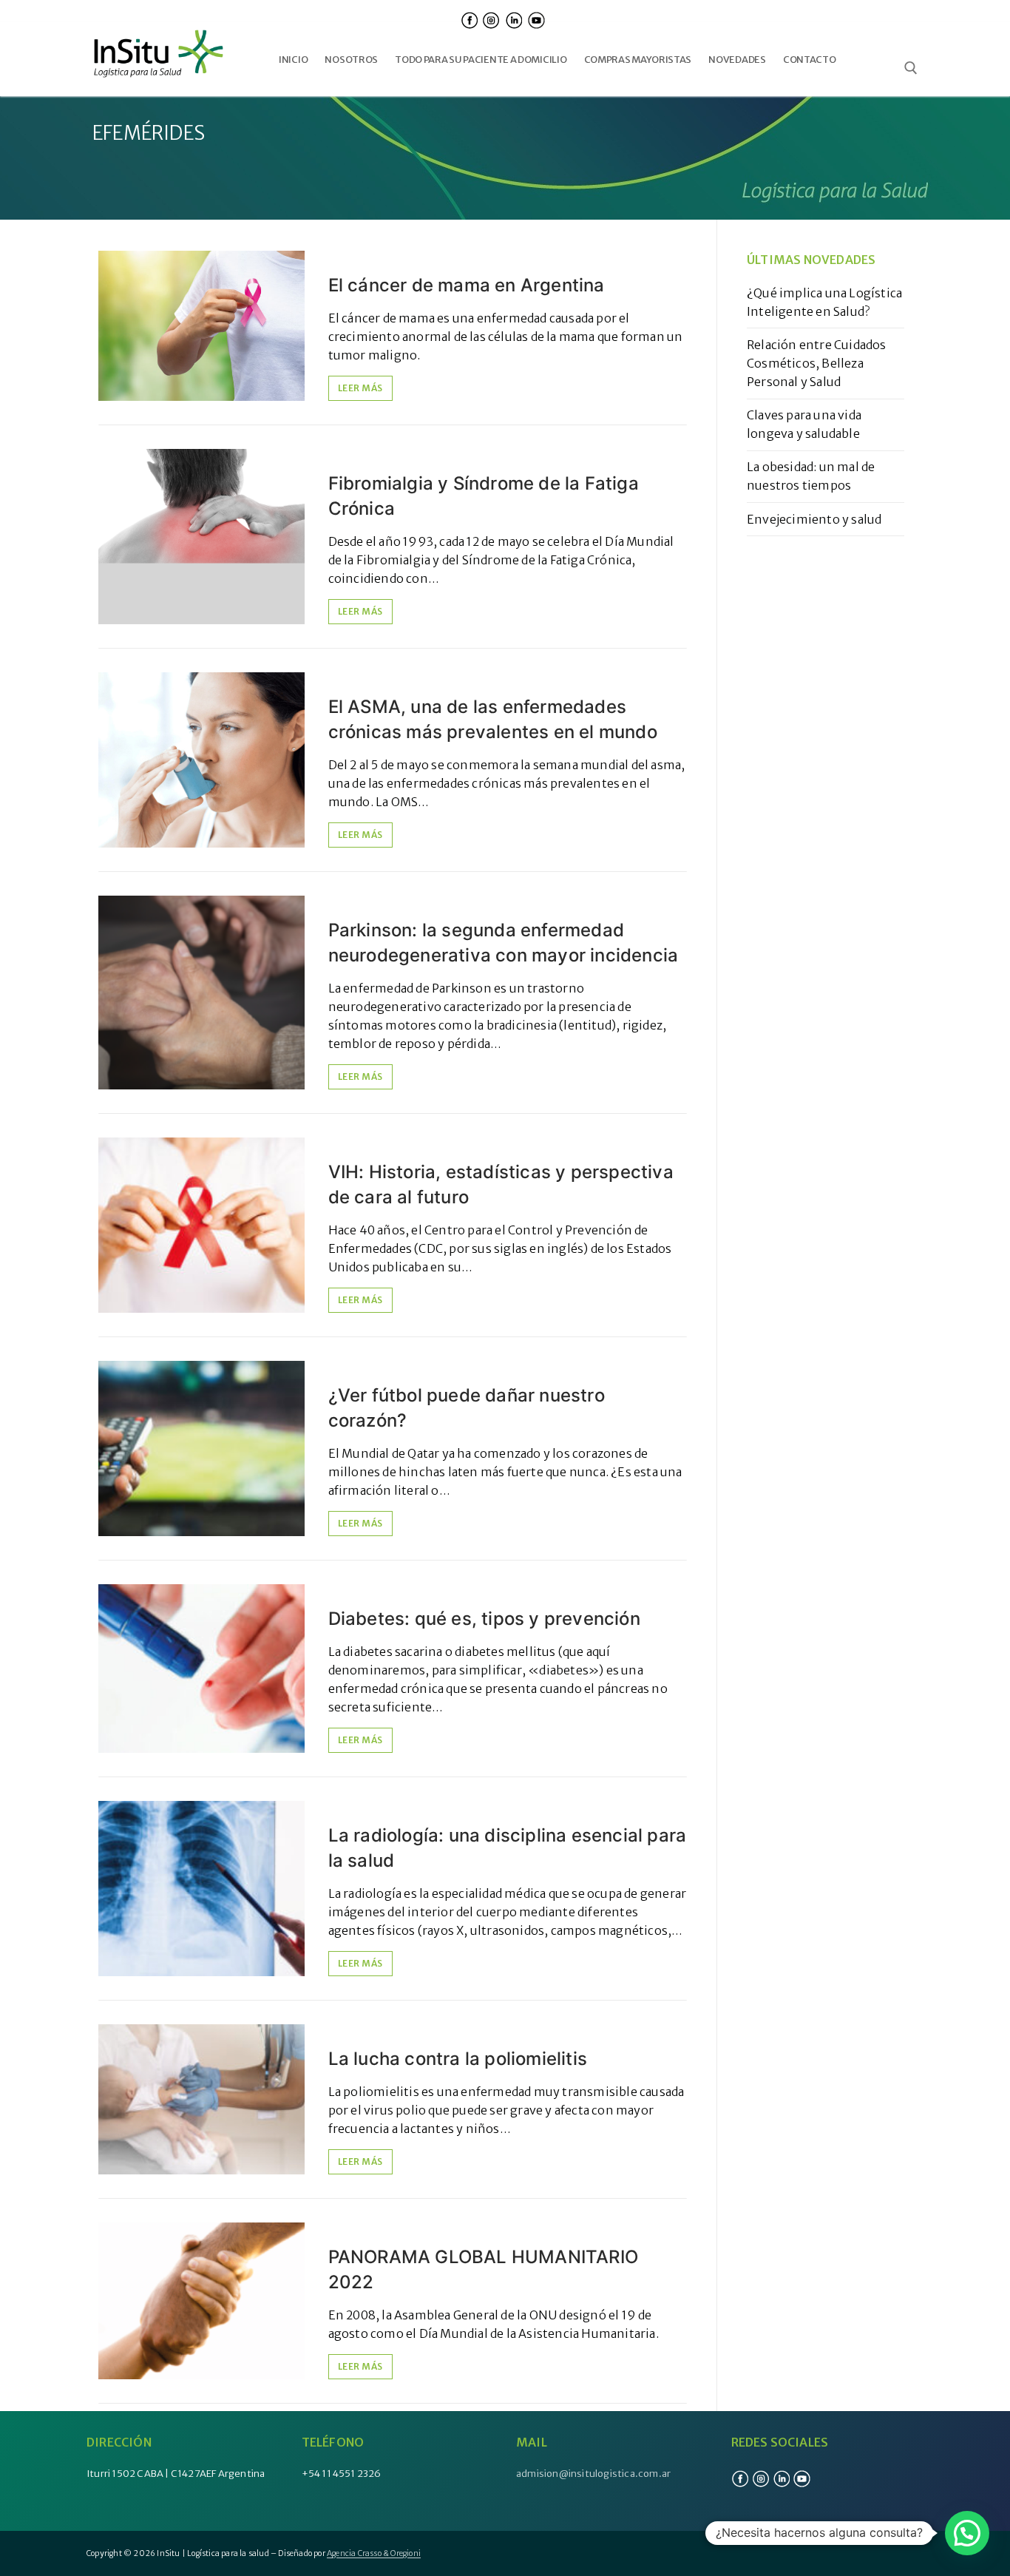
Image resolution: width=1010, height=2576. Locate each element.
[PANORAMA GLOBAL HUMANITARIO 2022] (201, 2301)
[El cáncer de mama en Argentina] (201, 326)
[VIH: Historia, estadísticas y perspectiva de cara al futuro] (201, 1225)
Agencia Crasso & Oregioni (374, 2553)
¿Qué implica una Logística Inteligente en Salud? (824, 302)
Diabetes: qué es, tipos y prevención (484, 1619)
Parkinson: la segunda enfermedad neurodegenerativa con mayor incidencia (504, 943)
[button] (967, 2533)
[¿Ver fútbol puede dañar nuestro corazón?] (201, 1448)
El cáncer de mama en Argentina (467, 285)
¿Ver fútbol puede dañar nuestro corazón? (467, 1408)
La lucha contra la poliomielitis (458, 2059)
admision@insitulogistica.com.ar (593, 2474)
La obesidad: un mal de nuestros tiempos (811, 476)
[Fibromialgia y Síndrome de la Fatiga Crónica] (201, 537)
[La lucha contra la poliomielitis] (201, 2099)
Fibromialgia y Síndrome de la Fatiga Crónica (484, 496)
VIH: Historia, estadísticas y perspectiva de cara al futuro (501, 1184)
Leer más (360, 388)
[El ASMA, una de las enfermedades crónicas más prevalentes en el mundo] (201, 760)
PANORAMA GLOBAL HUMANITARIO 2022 (483, 2269)
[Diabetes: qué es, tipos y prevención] (201, 1669)
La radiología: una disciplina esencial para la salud (508, 1848)
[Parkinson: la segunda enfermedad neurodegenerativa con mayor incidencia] (201, 993)
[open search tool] (911, 68)
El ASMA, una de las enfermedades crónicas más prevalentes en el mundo (493, 719)
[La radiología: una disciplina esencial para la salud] (201, 1889)
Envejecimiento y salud (814, 519)
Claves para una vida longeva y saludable (804, 424)
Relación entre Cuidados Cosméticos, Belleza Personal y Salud (817, 363)
